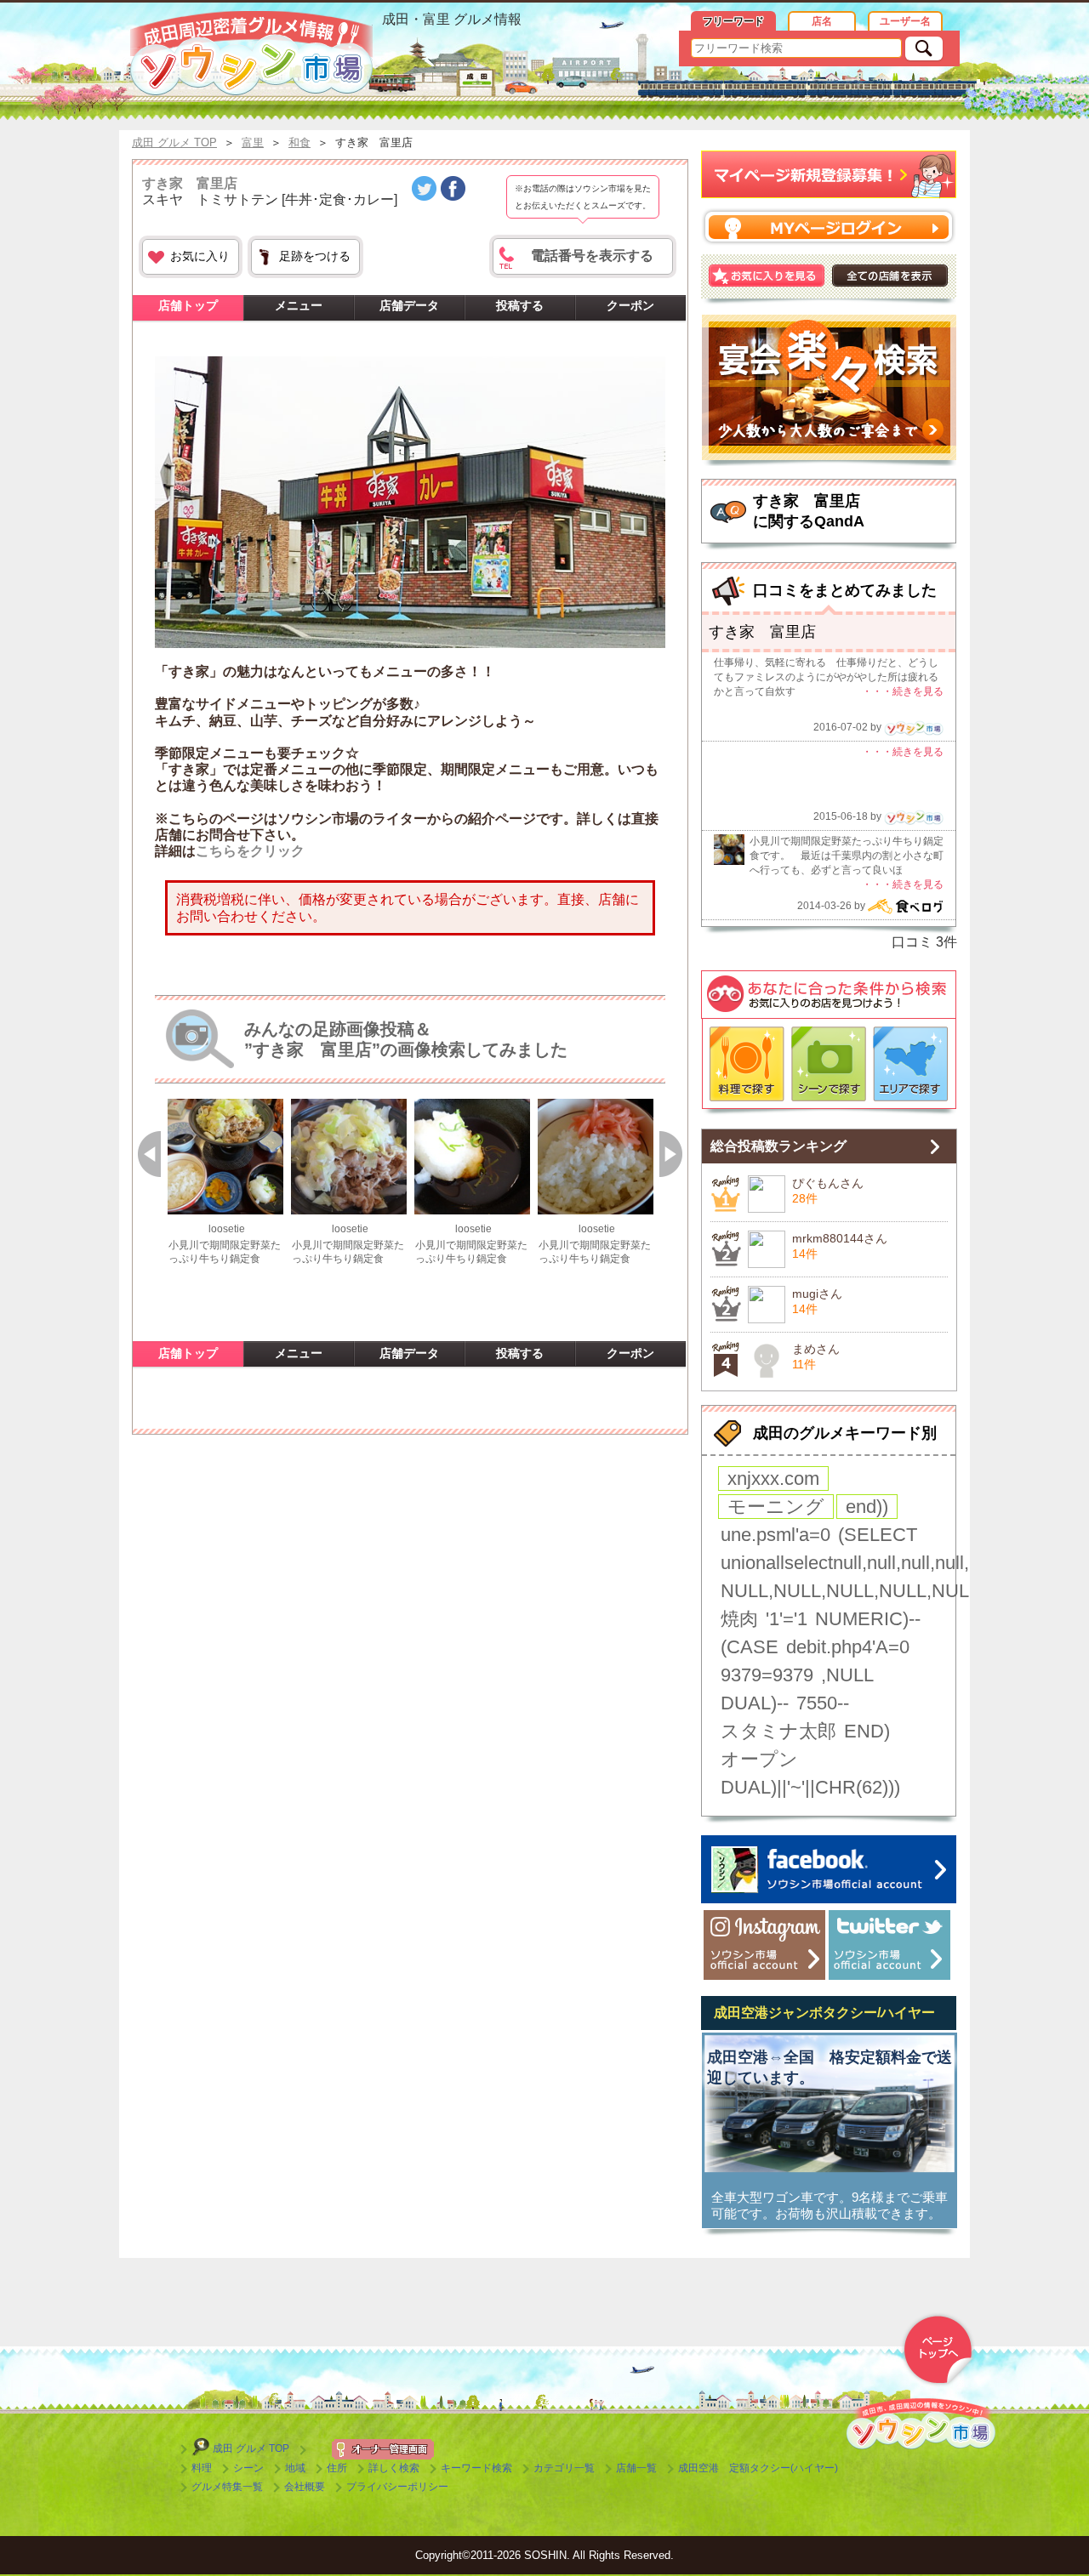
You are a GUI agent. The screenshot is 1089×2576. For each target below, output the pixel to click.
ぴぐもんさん (828, 1183)
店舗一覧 (636, 2468)
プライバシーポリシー (397, 2487)
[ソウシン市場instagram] (764, 1945)
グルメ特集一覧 (227, 2487)
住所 (337, 2468)
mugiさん (817, 1294)
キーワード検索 (476, 2468)
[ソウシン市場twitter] (889, 1945)
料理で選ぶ (747, 1064)
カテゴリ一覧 (564, 2468)
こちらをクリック (250, 851)
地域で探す (910, 1064)
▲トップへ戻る (938, 2350)
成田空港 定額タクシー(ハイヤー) (758, 2468)
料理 (202, 2468)
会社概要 (305, 2487)
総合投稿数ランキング (778, 1146)
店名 (822, 21)
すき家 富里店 (190, 183)
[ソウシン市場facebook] (829, 1869)
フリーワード (733, 21)
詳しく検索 (394, 2468)
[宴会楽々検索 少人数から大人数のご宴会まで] (829, 390)
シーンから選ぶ (829, 1064)
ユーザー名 (905, 21)
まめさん (816, 1349)
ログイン (829, 227)
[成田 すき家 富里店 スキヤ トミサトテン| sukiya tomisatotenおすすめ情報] (251, 54)
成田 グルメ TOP (251, 2448)
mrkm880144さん (840, 1238)
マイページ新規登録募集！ (829, 175)
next (671, 1152)
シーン (248, 2468)
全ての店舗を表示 (890, 276)
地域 (295, 2468)
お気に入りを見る (767, 276)
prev (149, 1152)
